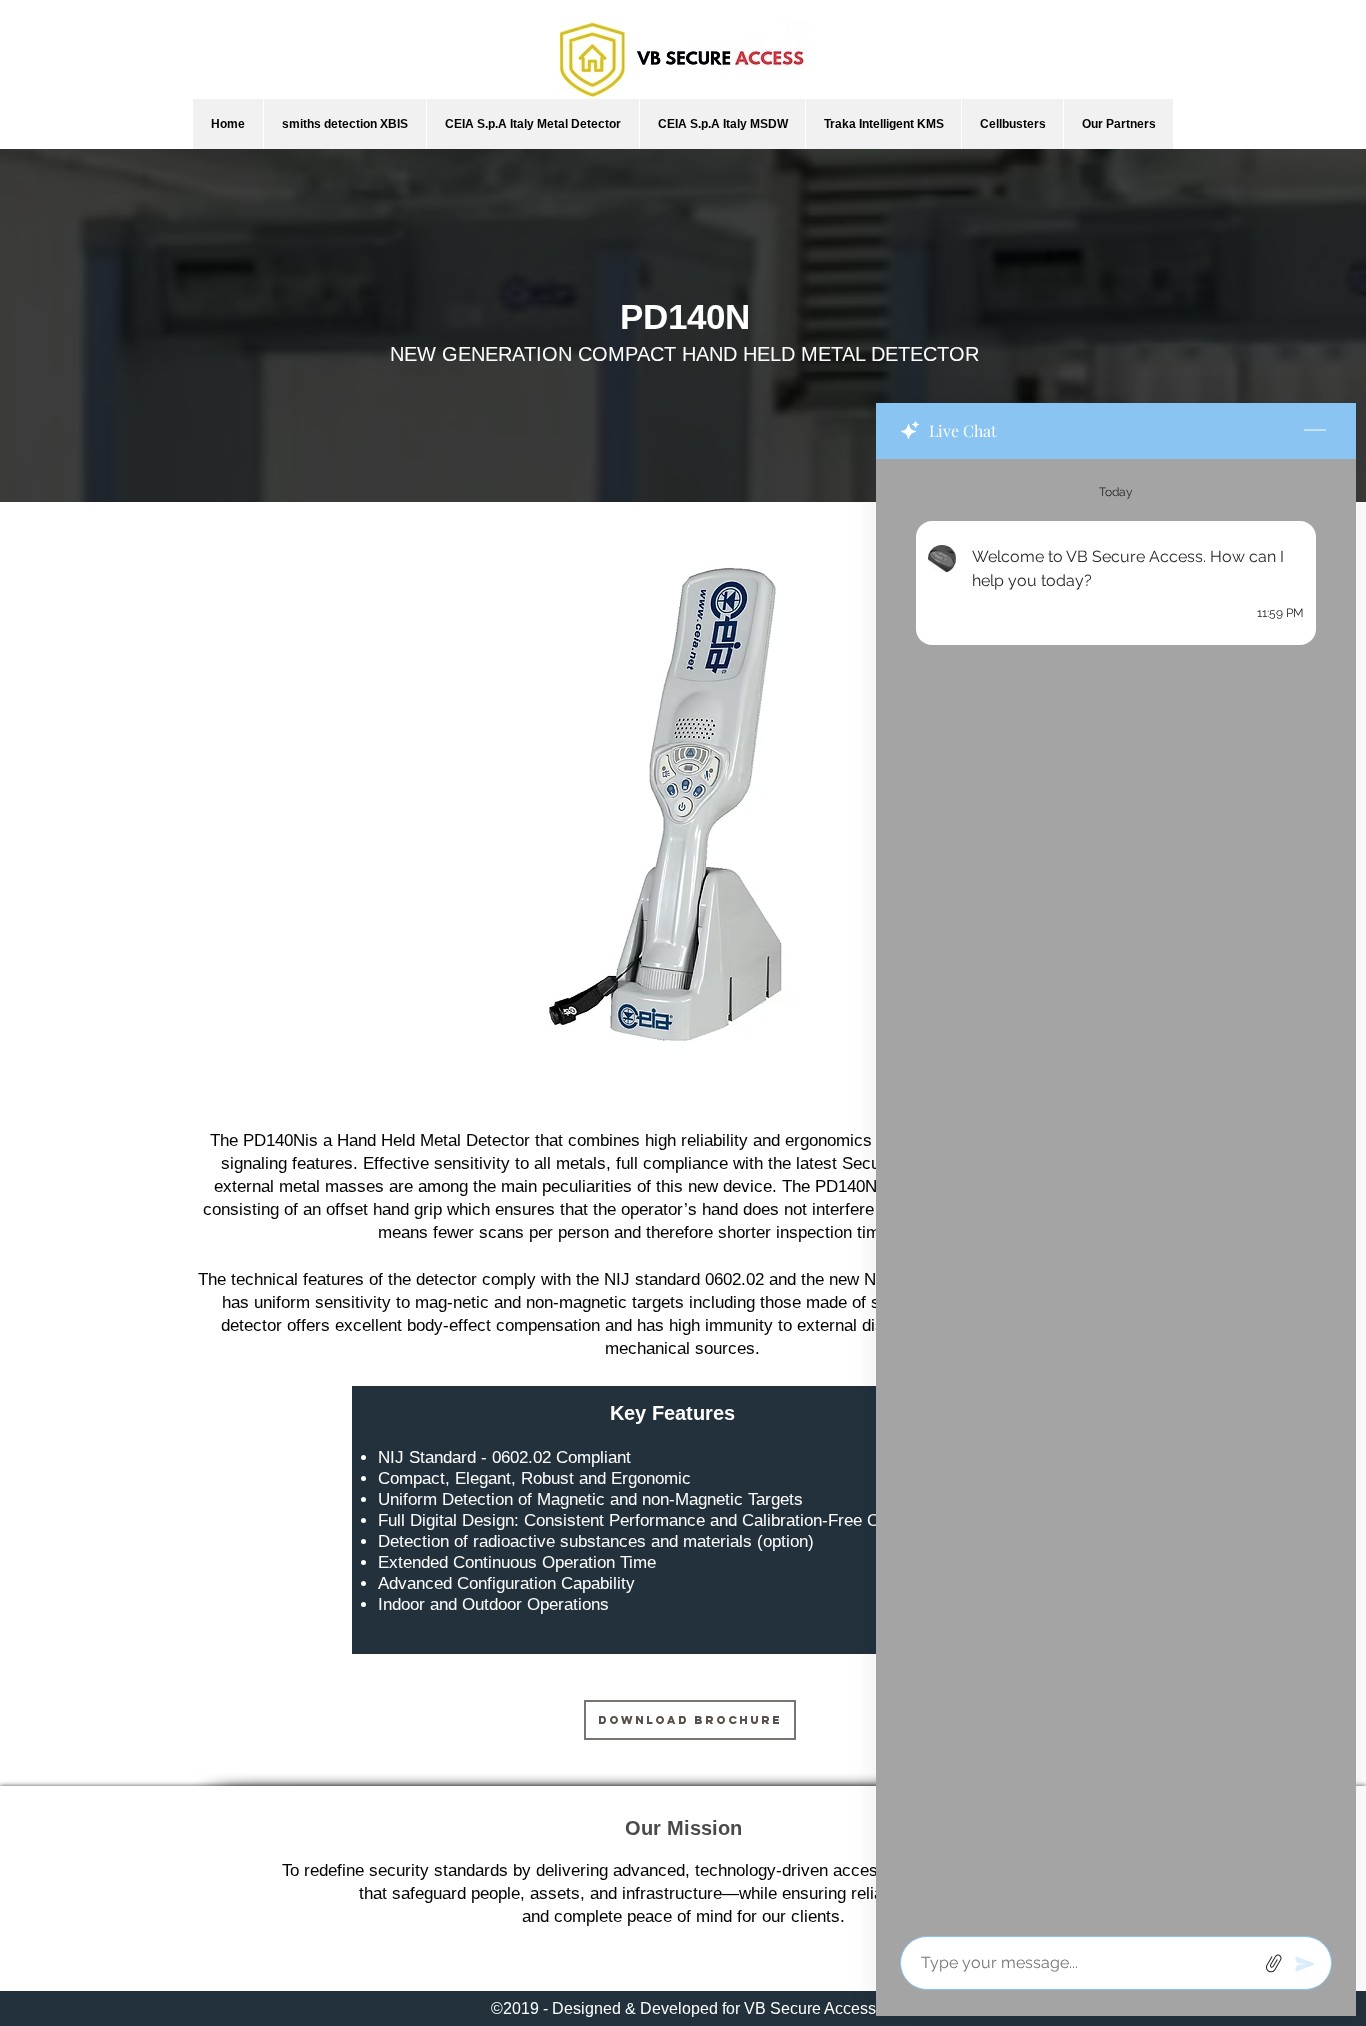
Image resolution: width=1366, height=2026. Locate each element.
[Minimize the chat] (1315, 431)
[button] (344, 124)
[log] (1116, 1191)
